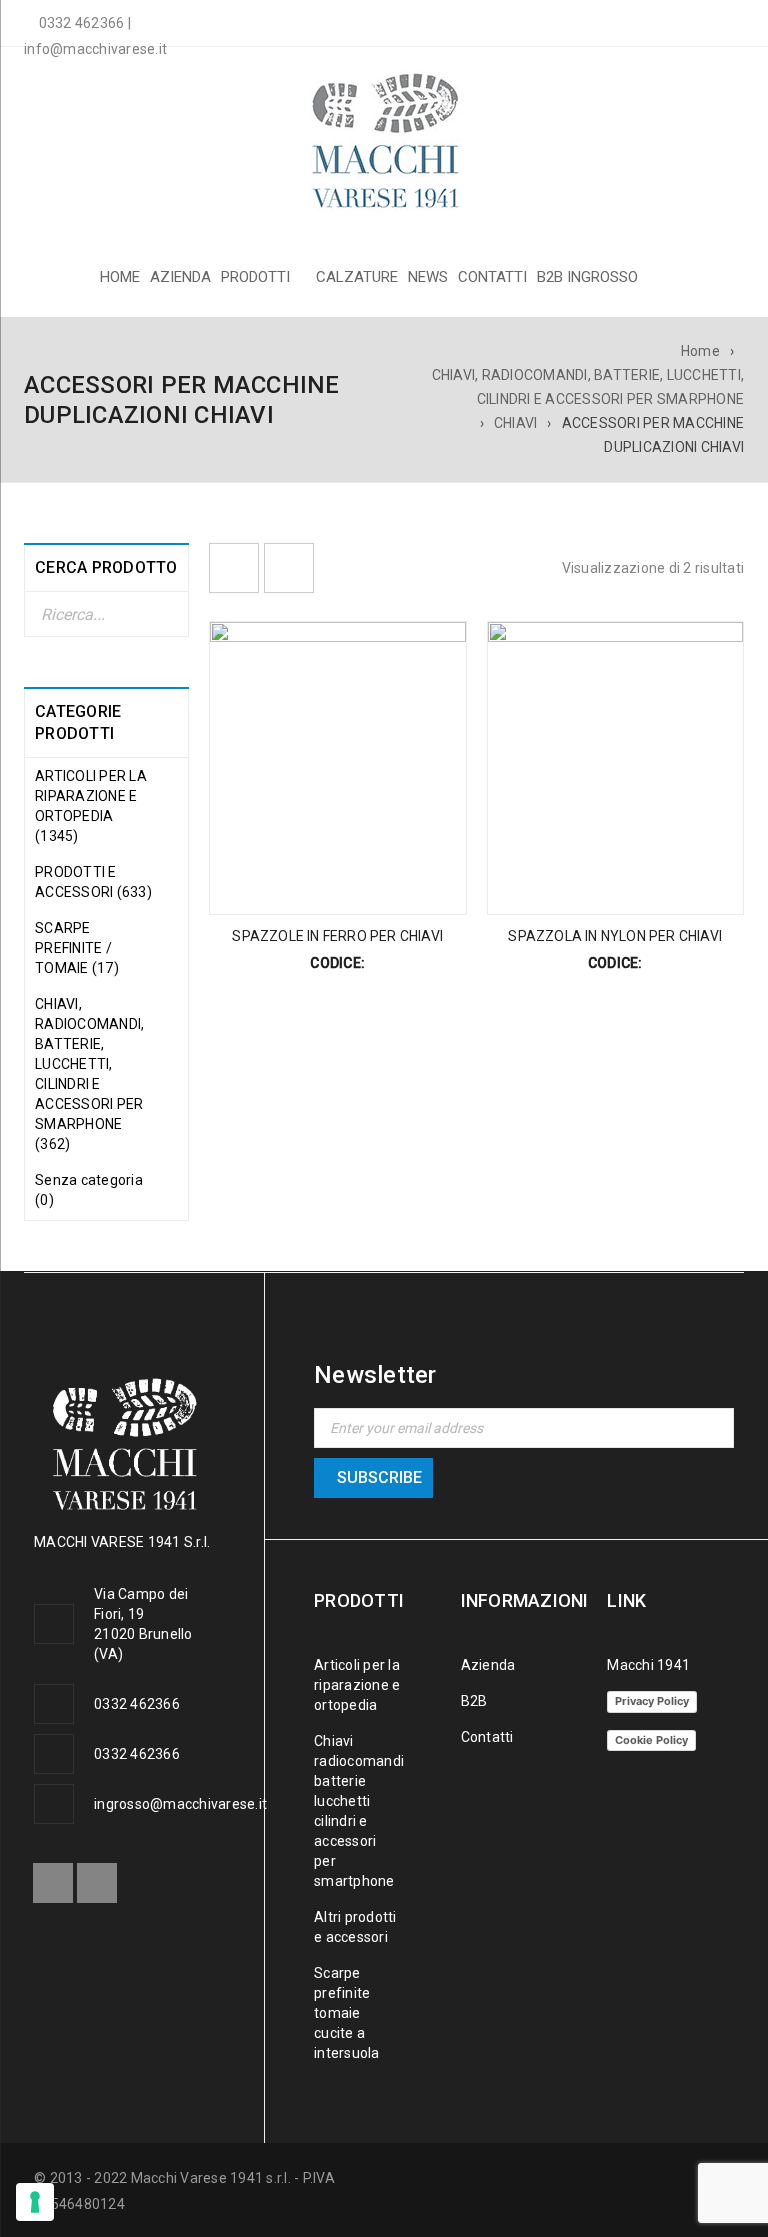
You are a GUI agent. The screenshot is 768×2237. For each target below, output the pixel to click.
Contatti (487, 1737)
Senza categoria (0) (89, 1190)
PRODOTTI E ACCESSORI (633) (93, 882)
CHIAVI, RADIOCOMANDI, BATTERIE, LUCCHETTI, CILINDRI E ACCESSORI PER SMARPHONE (588, 387)
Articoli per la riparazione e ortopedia (357, 1685)
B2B (474, 1701)
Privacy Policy (652, 1701)
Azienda (488, 1665)
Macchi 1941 (648, 1665)
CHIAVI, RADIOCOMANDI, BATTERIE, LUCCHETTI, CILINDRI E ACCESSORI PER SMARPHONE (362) (89, 1074)
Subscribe (379, 1477)
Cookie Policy (651, 1740)
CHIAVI (516, 423)
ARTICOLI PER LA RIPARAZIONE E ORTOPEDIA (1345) (91, 806)
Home (700, 351)
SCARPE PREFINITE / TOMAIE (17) (77, 948)
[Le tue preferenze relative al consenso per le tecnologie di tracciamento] (35, 2202)
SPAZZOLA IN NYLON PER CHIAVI (615, 936)
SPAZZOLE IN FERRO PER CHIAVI (337, 936)
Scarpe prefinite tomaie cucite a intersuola (347, 2013)
